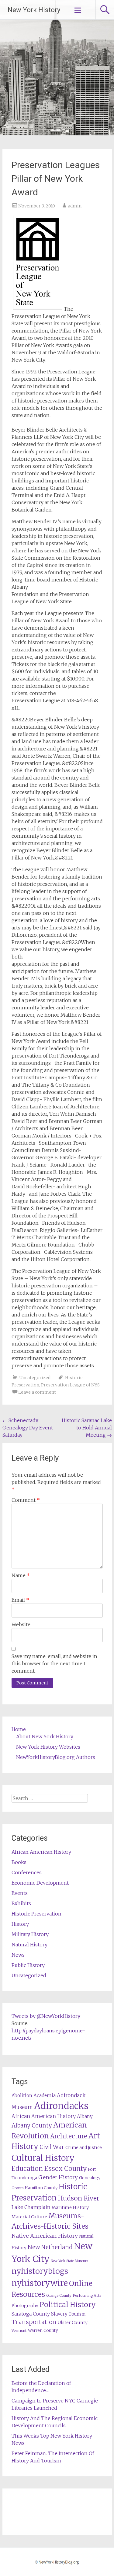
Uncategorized (35, 1378)
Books (19, 1862)
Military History (30, 1934)
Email (20, 1600)
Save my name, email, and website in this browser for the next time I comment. (54, 1664)
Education (27, 2169)
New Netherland (50, 2247)
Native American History (45, 2236)
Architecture (69, 2136)
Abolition (22, 2096)
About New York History (45, 1737)
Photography (25, 2306)
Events (20, 1893)
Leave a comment (37, 1392)
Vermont (19, 2331)
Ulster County (73, 2323)
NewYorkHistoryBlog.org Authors (56, 1757)
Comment (26, 1500)
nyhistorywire (40, 2283)
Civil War (52, 2147)
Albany (85, 2116)
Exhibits (21, 1903)
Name (21, 1575)
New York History (34, 10)
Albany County (32, 2126)
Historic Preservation (36, 1914)
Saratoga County (31, 2314)
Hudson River (79, 2198)
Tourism (77, 2314)
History (20, 1924)
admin (75, 206)
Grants (17, 2188)
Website (21, 1624)
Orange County (59, 2295)
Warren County (43, 2331)
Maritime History (70, 2207)
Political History (68, 2304)
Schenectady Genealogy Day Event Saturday (28, 1428)
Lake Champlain (31, 2207)
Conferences (27, 1872)
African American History (41, 1852)
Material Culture (29, 2217)
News (18, 1955)
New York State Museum (69, 2261)
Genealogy (90, 2178)
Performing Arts (87, 2295)
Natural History (29, 1945)
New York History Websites (48, 1747)
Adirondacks (61, 2106)
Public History (28, 1965)
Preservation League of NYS (70, 1385)
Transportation (34, 2322)
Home (19, 1729)
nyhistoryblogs (40, 2271)
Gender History (58, 2177)
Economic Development (40, 1883)
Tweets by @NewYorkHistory (46, 2016)
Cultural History (43, 2158)
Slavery (59, 2314)
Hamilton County (41, 2188)
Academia (45, 2096)
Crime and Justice (84, 2147)
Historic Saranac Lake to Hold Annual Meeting (87, 1428)
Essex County (65, 2169)
